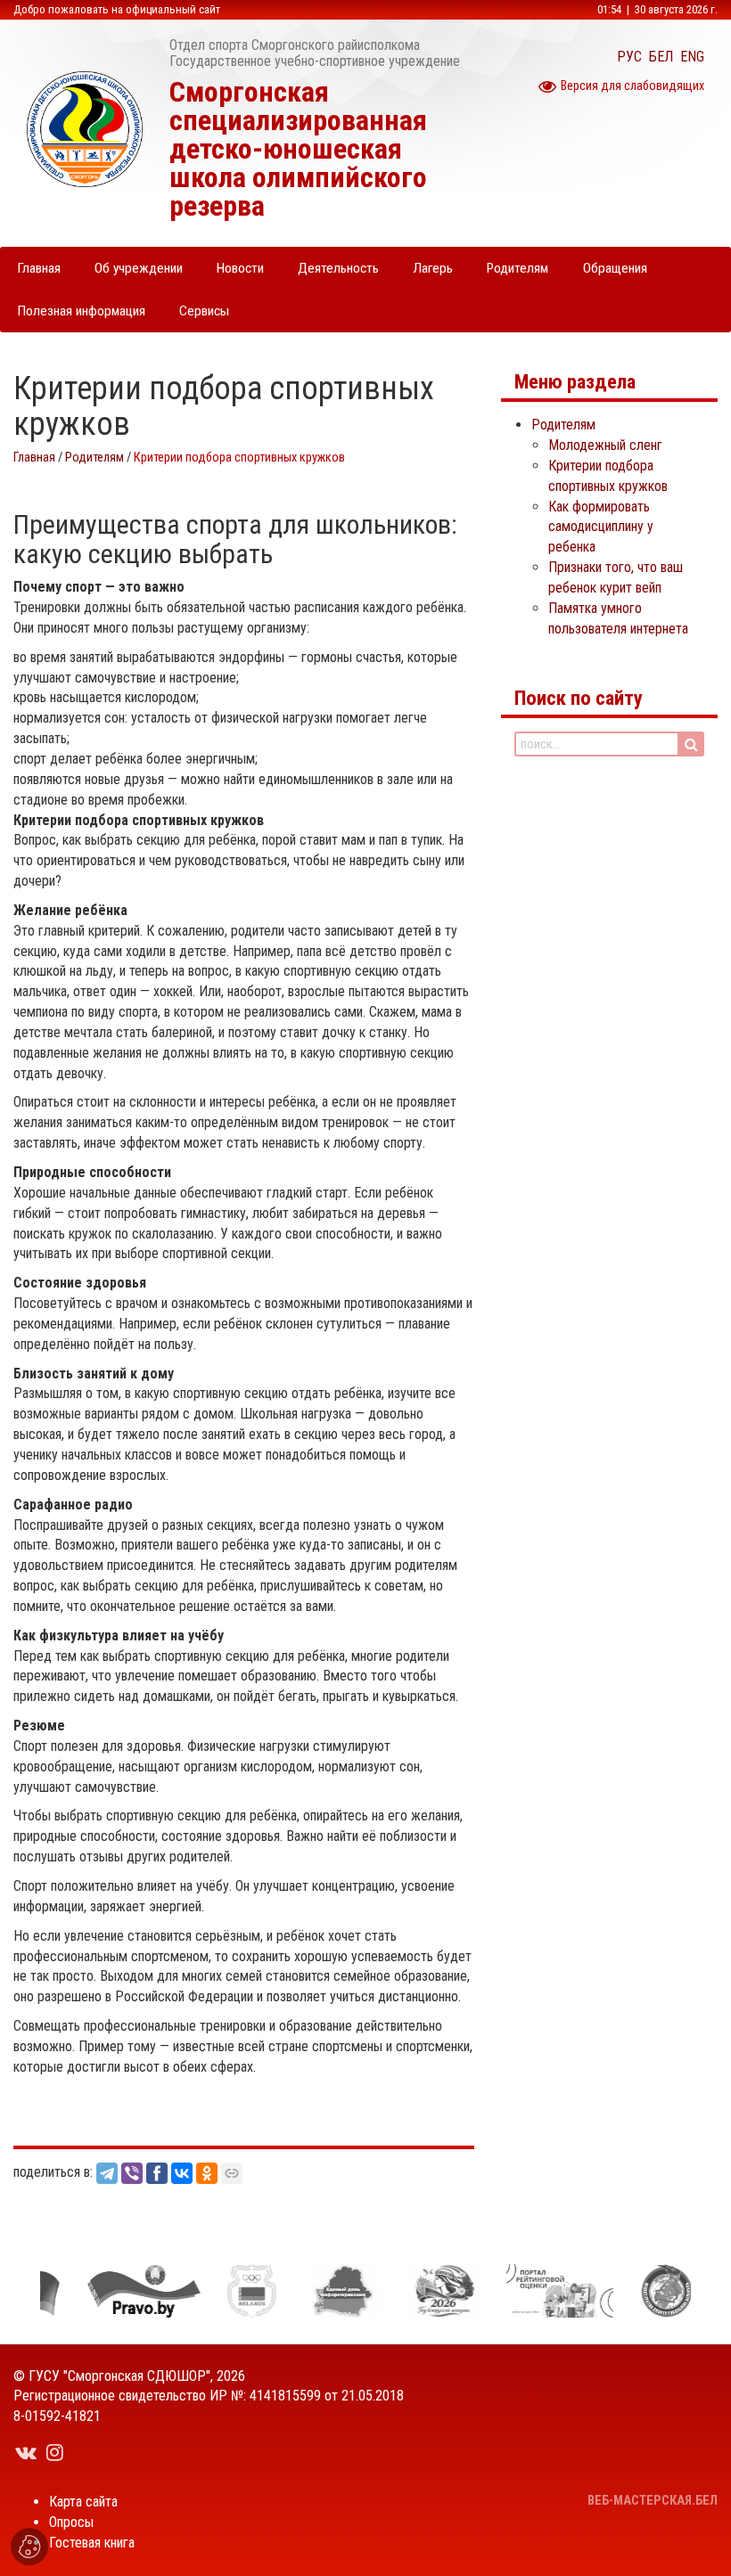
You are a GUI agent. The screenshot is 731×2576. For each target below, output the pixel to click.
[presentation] (15, 2291)
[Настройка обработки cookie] (29, 2547)
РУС (629, 57)
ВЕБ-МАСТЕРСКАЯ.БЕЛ (653, 2501)
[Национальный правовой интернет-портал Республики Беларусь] (127, 2291)
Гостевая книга (92, 2543)
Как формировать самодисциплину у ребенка (601, 527)
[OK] (207, 2173)
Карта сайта (83, 2502)
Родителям (94, 458)
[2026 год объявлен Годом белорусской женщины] (427, 2291)
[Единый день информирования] (325, 2291)
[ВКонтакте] (182, 2173)
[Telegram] (107, 2173)
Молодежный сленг (605, 445)
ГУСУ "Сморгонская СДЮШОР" (119, 2376)
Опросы (71, 2522)
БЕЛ (661, 57)
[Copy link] (232, 2173)
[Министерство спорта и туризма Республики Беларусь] (649, 2291)
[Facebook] (157, 2173)
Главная (34, 458)
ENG (692, 57)
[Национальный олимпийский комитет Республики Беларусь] (234, 2291)
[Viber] (132, 2173)
